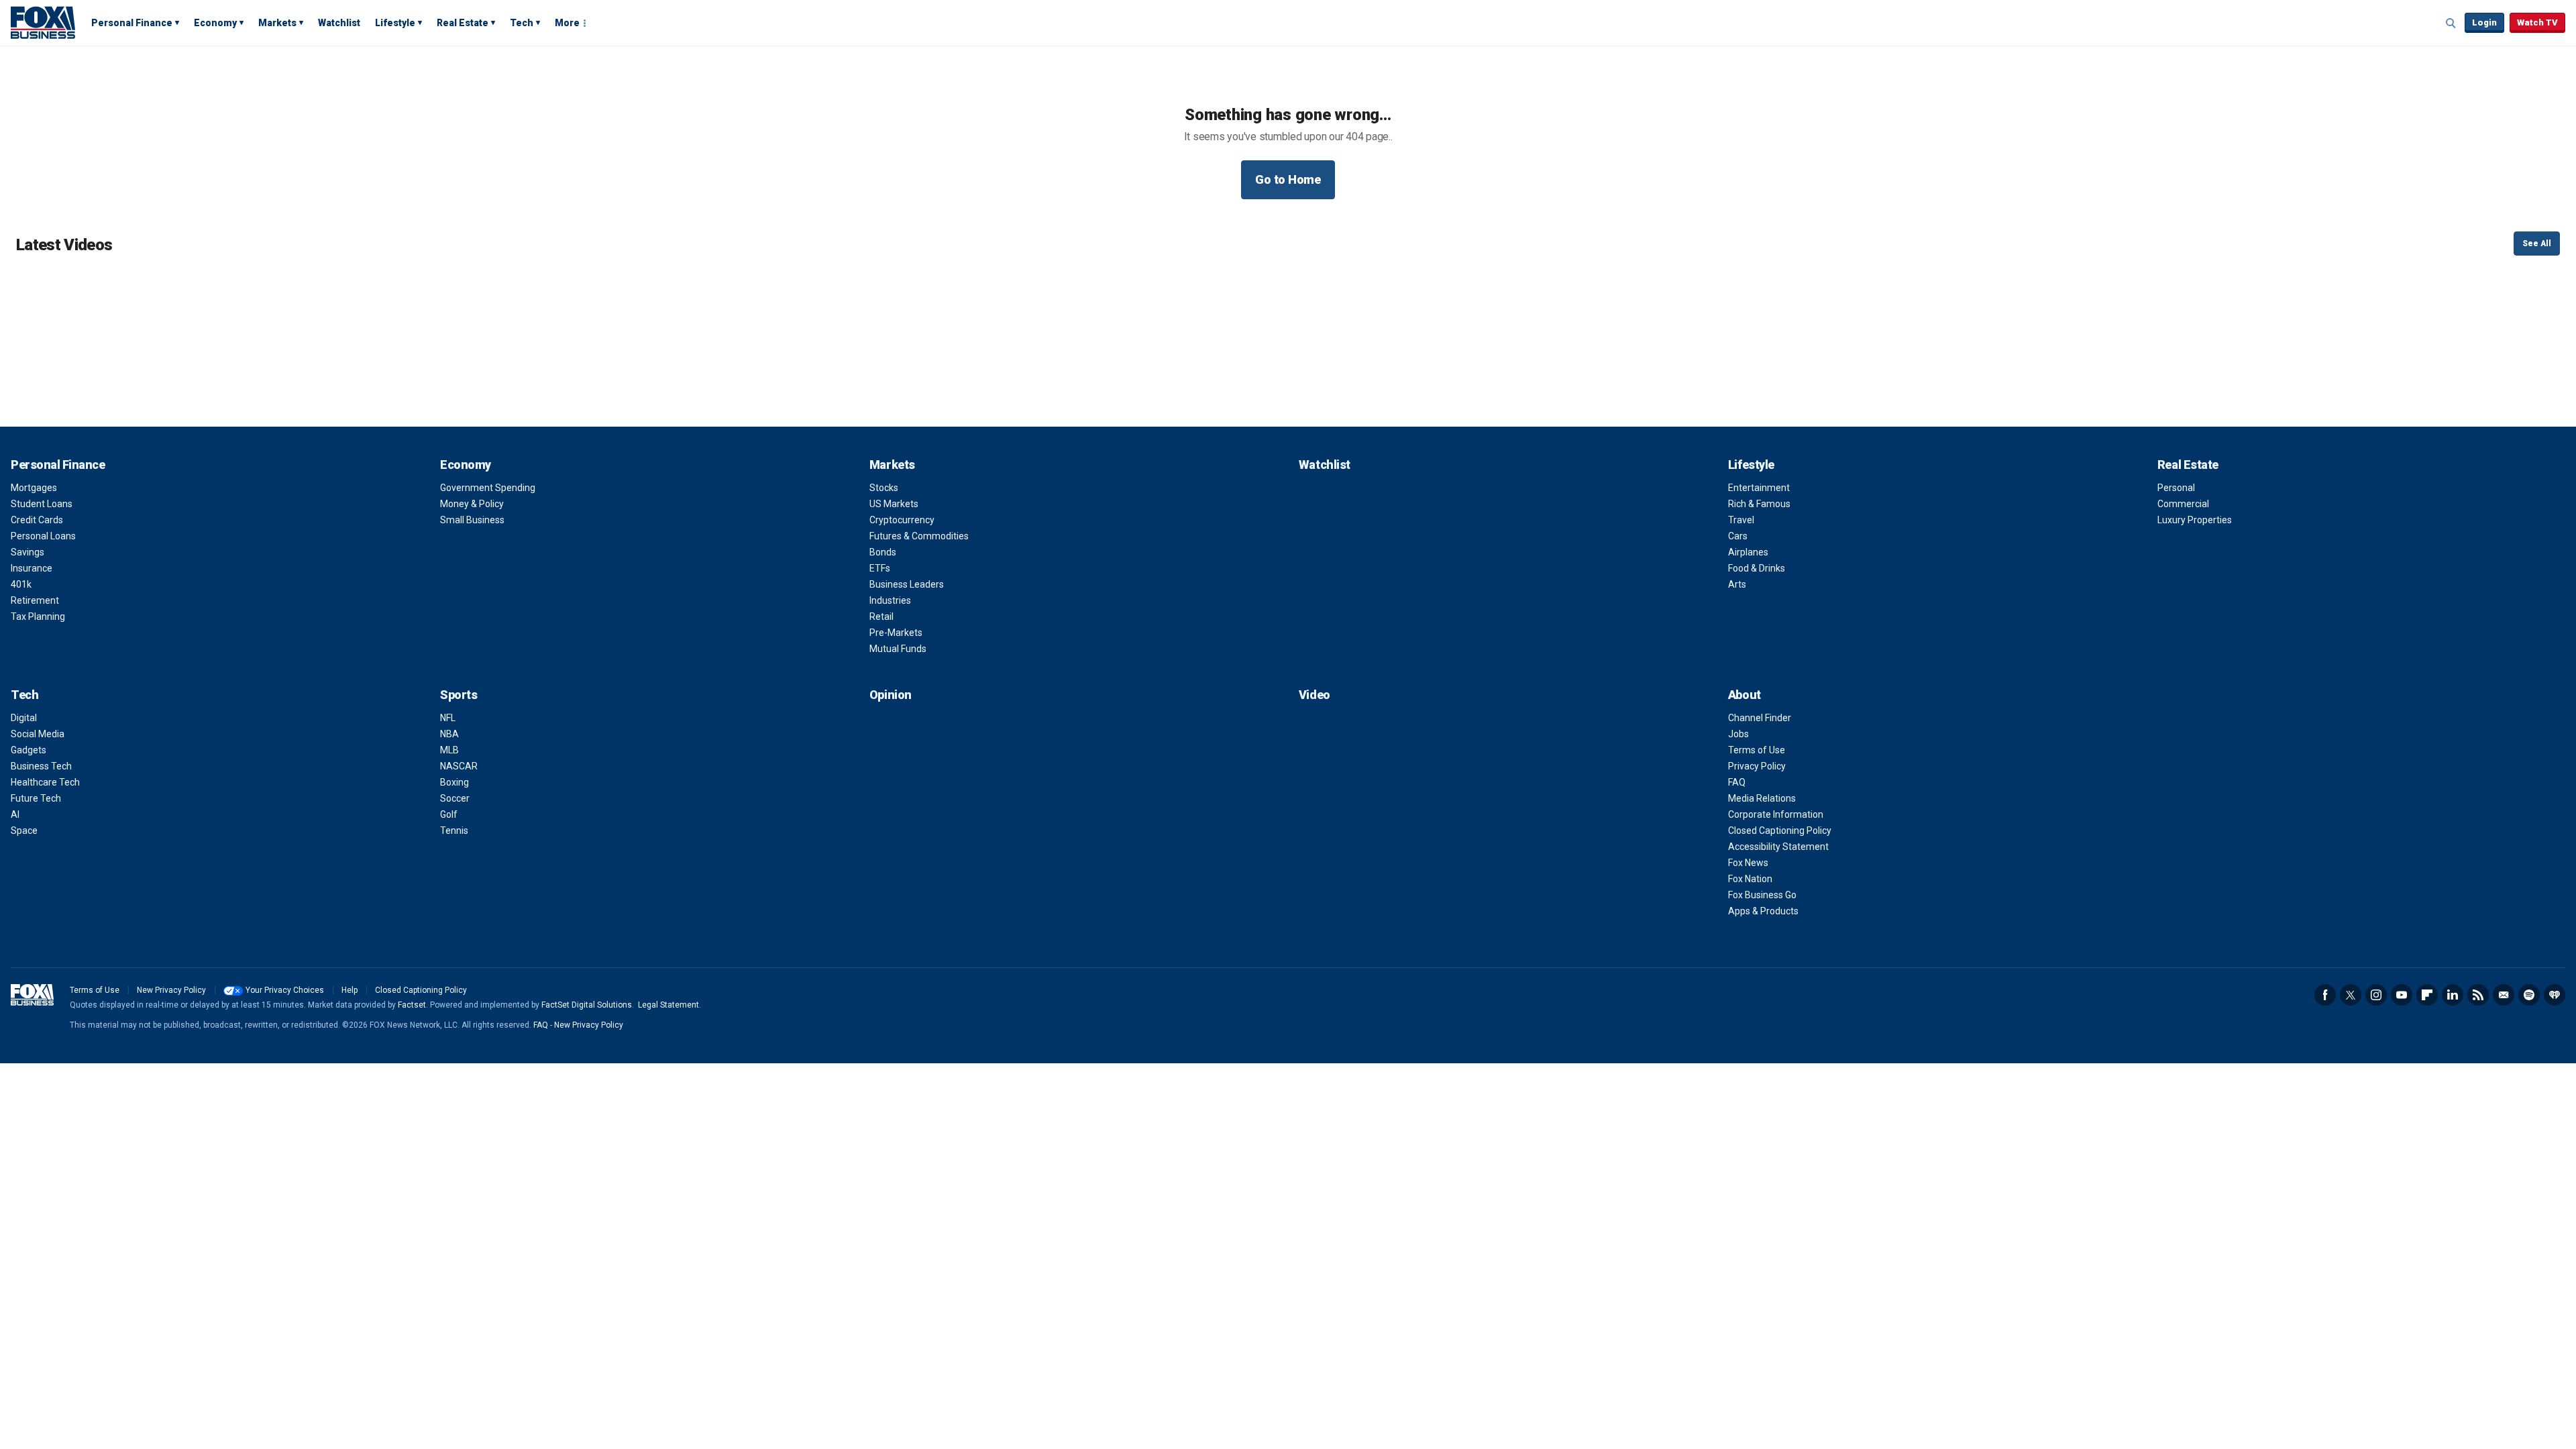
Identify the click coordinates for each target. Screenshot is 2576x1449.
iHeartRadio (2555, 995)
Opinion (891, 695)
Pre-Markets (896, 633)
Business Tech (41, 766)
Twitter (2351, 995)
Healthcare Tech (45, 782)
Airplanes (1748, 552)
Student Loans (42, 504)
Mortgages (34, 488)
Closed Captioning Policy (1780, 830)
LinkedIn (2453, 995)
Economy (215, 23)
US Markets (894, 504)
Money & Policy (472, 504)
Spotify (2529, 995)
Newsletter (2504, 995)
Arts (1737, 584)
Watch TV (2537, 22)
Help (350, 990)
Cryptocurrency (902, 520)
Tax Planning (38, 616)
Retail (881, 616)
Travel (1741, 520)
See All (2537, 244)
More (567, 23)
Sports (459, 695)
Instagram (2376, 995)
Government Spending (488, 488)
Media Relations (1762, 798)
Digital (24, 718)
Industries (890, 600)
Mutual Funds (898, 649)
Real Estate (463, 23)
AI (15, 814)
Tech (522, 23)
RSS (2478, 995)
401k (21, 584)
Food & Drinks (1757, 568)
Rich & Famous (1759, 504)
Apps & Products (1763, 911)
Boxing (454, 782)
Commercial (2183, 504)
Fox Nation (1750, 879)
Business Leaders (907, 584)
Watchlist (339, 23)
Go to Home (1288, 179)
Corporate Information (1776, 814)
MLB (449, 750)
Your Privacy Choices (285, 990)
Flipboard (2427, 995)
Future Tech (36, 798)
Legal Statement (668, 1005)
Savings (28, 552)
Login (2484, 22)
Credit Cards (37, 520)
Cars (1738, 536)
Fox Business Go (1762, 895)
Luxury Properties (2195, 520)
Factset (412, 1005)
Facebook (2325, 995)
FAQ (1737, 782)
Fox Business (43, 22)
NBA (449, 734)
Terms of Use (1757, 750)
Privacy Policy (1757, 766)
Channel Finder (1760, 718)
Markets (277, 23)
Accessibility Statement (1778, 847)
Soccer (455, 798)
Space (24, 830)
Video (1314, 695)
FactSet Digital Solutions (587, 1005)
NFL (448, 718)
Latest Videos (64, 245)
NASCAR (459, 766)
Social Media (38, 734)
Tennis (454, 830)
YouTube (2402, 995)
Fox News (1748, 863)
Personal (2176, 488)
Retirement (35, 600)
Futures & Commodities (919, 536)
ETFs (880, 568)
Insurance (32, 568)
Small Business (472, 520)
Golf (449, 814)
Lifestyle (395, 23)
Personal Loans (43, 536)
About (1745, 695)
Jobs (1738, 734)
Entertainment (1759, 488)
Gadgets (29, 750)
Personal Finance (132, 23)
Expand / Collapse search (2451, 23)
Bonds (883, 552)
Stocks (884, 488)
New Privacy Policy (171, 990)
